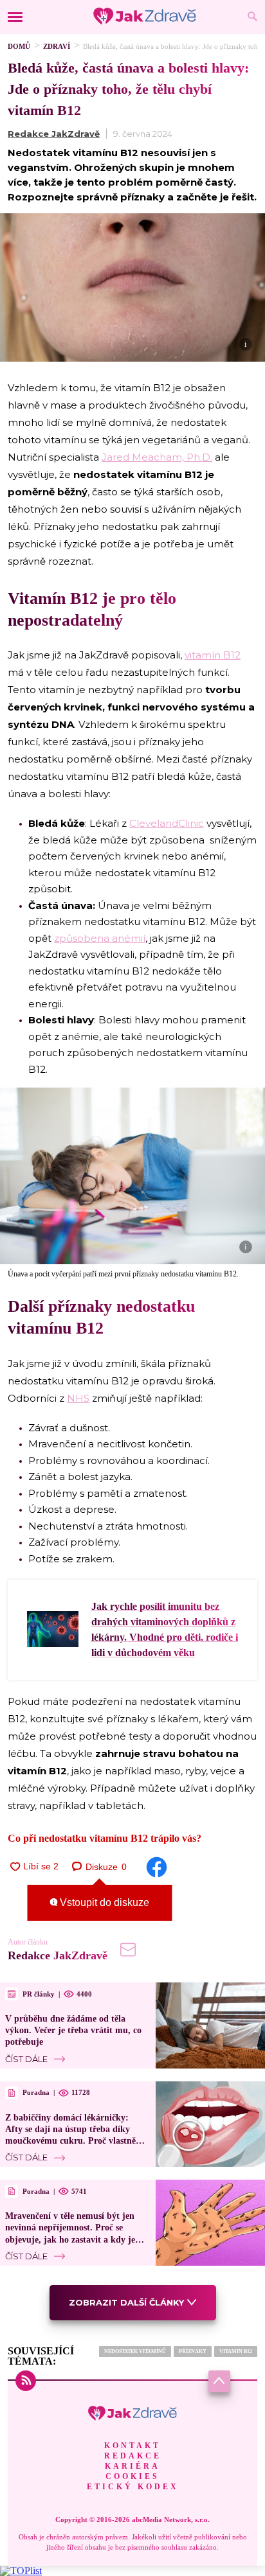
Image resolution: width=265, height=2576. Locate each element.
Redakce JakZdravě (54, 134)
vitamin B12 (236, 2351)
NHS (78, 1398)
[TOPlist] (21, 2571)
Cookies (132, 2476)
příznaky (193, 2351)
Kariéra (132, 2466)
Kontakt (132, 2446)
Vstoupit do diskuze (103, 1902)
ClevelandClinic (167, 823)
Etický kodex (133, 2487)
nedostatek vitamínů (135, 2351)
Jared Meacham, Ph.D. (157, 457)
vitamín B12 (213, 655)
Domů (19, 46)
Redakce (133, 2456)
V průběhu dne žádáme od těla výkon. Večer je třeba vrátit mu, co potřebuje (73, 2030)
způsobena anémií (100, 938)
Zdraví (57, 46)
